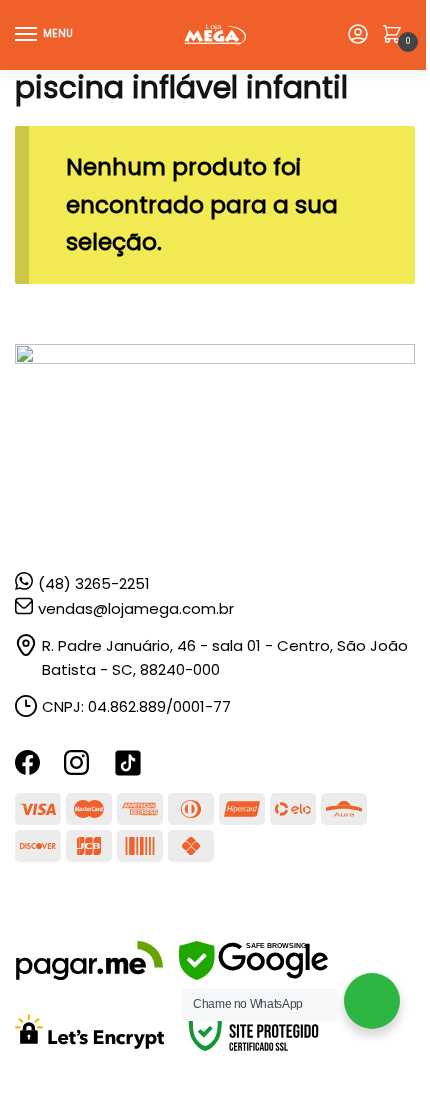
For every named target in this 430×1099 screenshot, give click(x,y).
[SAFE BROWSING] (253, 974)
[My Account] (358, 35)
